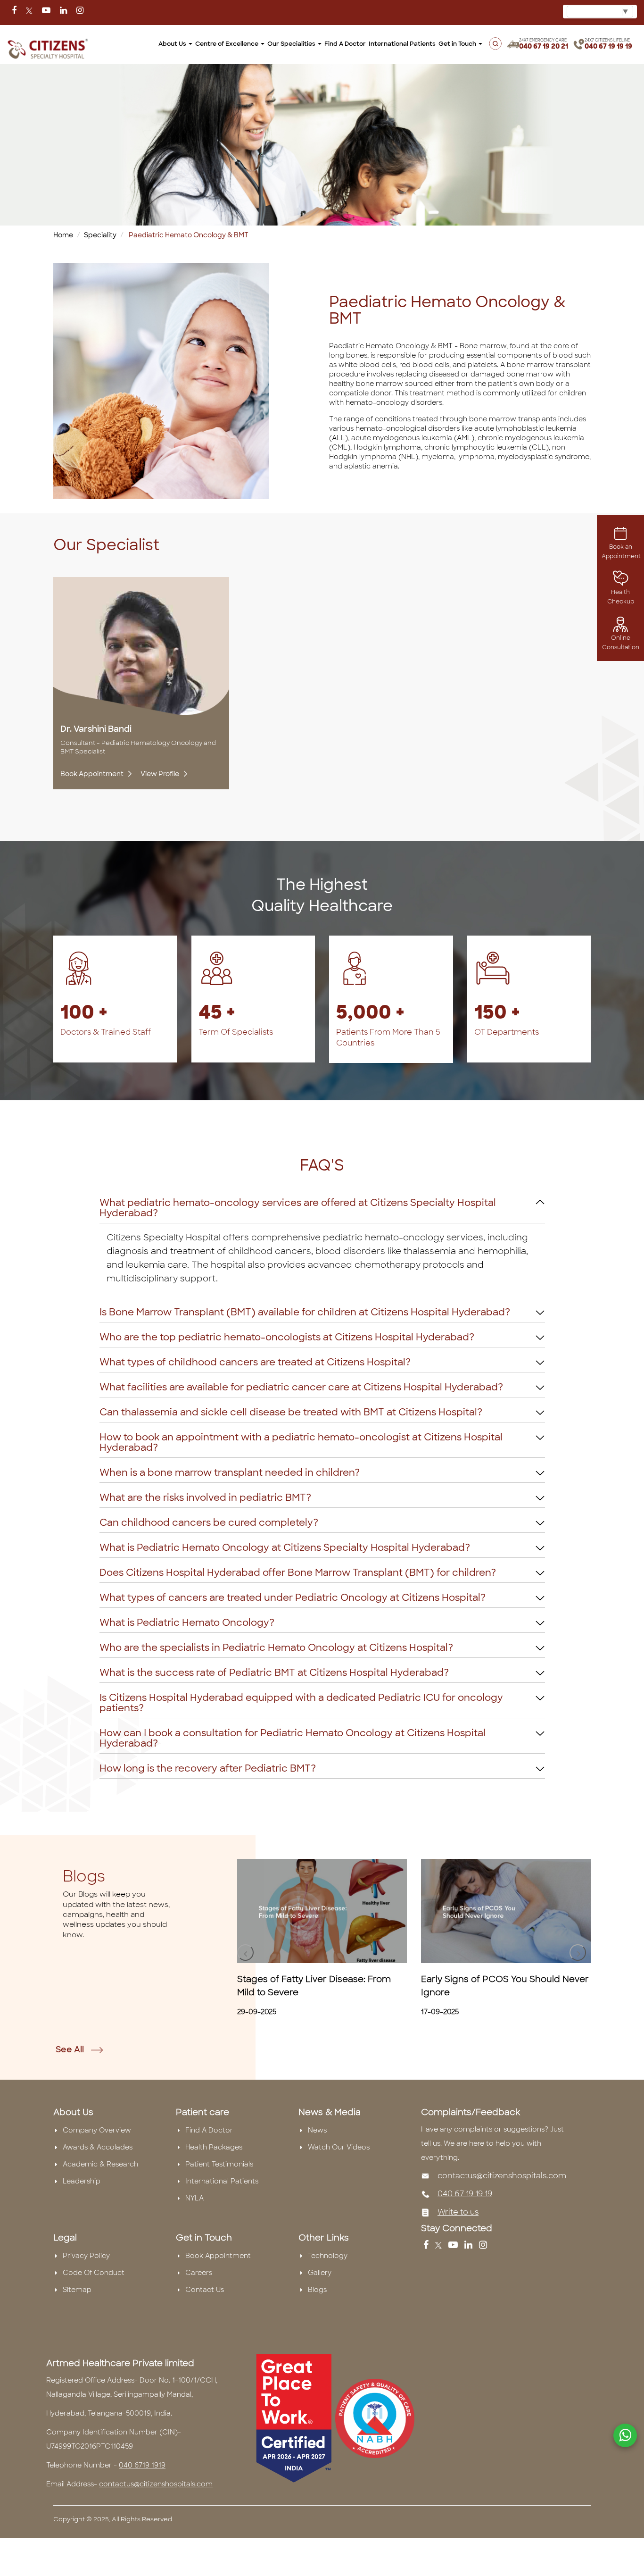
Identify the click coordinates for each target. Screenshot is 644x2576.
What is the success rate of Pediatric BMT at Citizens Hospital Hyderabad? (274, 1673)
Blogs (317, 2290)
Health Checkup (621, 597)
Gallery (320, 2273)
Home (63, 235)
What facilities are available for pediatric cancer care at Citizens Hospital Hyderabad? (301, 1387)
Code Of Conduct (94, 2273)
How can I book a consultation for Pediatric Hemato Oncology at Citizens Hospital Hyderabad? (293, 1738)
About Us (173, 44)
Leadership (82, 2181)
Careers (199, 2273)
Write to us (458, 2212)
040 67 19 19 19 (608, 46)
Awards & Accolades (98, 2147)
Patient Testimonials (219, 2164)
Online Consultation (621, 643)
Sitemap (77, 2290)
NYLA (194, 2198)
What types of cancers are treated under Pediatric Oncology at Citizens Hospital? (293, 1597)
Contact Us (205, 2290)
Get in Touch (458, 44)
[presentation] (245, 1953)
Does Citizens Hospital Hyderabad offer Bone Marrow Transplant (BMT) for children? (298, 1572)
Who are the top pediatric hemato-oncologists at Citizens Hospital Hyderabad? (287, 1337)
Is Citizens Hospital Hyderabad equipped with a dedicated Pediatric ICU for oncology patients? (301, 1703)
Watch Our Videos (339, 2147)
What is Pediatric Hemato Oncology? (187, 1623)
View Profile (160, 774)
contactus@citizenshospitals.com (502, 2176)
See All (71, 2049)
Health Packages (214, 2147)
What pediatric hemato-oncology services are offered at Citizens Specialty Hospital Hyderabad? (298, 1208)
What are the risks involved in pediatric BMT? (205, 1497)
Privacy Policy (86, 2256)
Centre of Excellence (227, 44)
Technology (328, 2256)
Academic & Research (100, 2164)
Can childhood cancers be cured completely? (209, 1522)
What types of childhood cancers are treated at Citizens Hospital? (255, 1362)
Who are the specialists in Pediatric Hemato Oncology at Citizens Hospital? (276, 1648)
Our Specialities (292, 44)
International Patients (402, 44)
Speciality (100, 235)
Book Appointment (93, 774)
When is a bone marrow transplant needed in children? (230, 1472)
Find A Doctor (209, 2130)
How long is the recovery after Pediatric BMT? (208, 1768)
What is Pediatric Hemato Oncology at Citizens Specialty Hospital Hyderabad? (285, 1547)
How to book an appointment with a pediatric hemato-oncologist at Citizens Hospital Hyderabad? (301, 1442)
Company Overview (97, 2130)
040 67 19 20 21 (544, 46)
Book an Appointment (621, 552)
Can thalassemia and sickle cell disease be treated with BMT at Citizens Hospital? (291, 1412)
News (317, 2130)
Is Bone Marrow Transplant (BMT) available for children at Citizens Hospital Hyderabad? (305, 1312)
